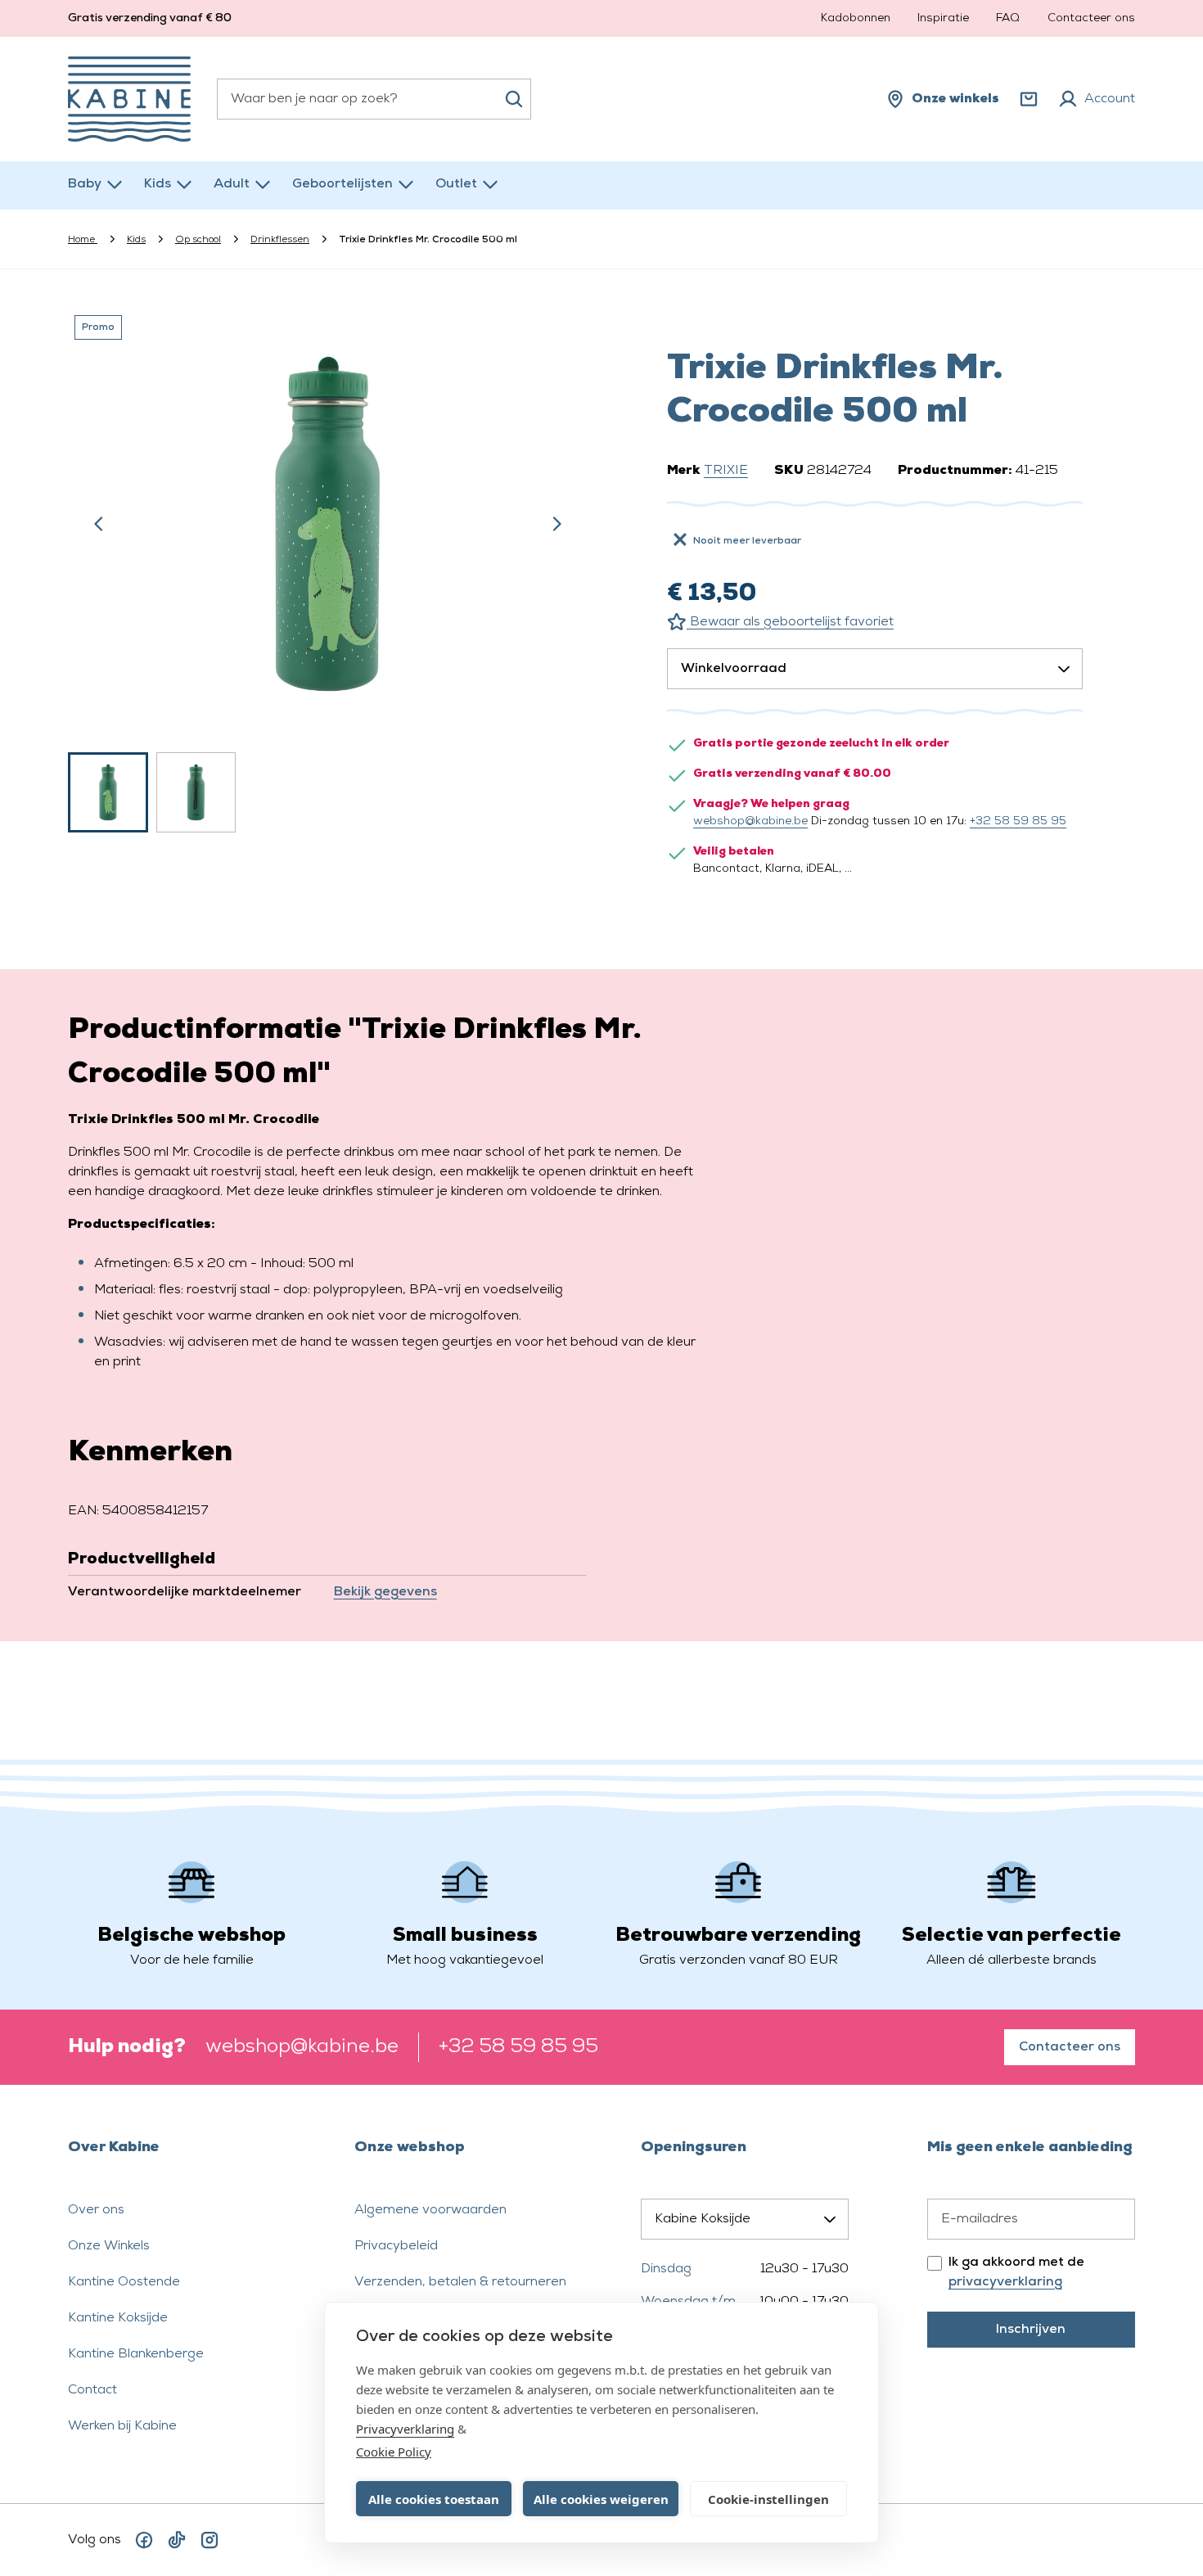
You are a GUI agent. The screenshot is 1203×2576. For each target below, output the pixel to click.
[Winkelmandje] (1029, 99)
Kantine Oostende (124, 2282)
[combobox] (374, 99)
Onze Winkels (109, 2246)
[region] (328, 571)
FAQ (1008, 18)
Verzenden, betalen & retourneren (460, 2282)
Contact (92, 2390)
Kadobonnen (856, 18)
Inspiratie (943, 18)
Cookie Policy (394, 2452)
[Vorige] (99, 524)
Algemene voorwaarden (430, 2210)
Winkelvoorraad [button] (734, 669)
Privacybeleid (396, 2246)
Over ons (96, 2210)
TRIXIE (726, 471)
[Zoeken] (514, 99)
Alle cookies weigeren (601, 2499)
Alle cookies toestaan (434, 2499)
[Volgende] (556, 524)
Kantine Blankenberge (136, 2354)
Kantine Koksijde (118, 2318)
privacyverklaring (1005, 2282)
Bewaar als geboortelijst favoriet (790, 622)
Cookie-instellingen (768, 2499)
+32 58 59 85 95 (1018, 821)
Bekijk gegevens (385, 1592)
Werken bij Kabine (122, 2426)
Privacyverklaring (405, 2429)
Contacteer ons (1091, 18)
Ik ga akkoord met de (1016, 2272)
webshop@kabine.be (750, 821)
